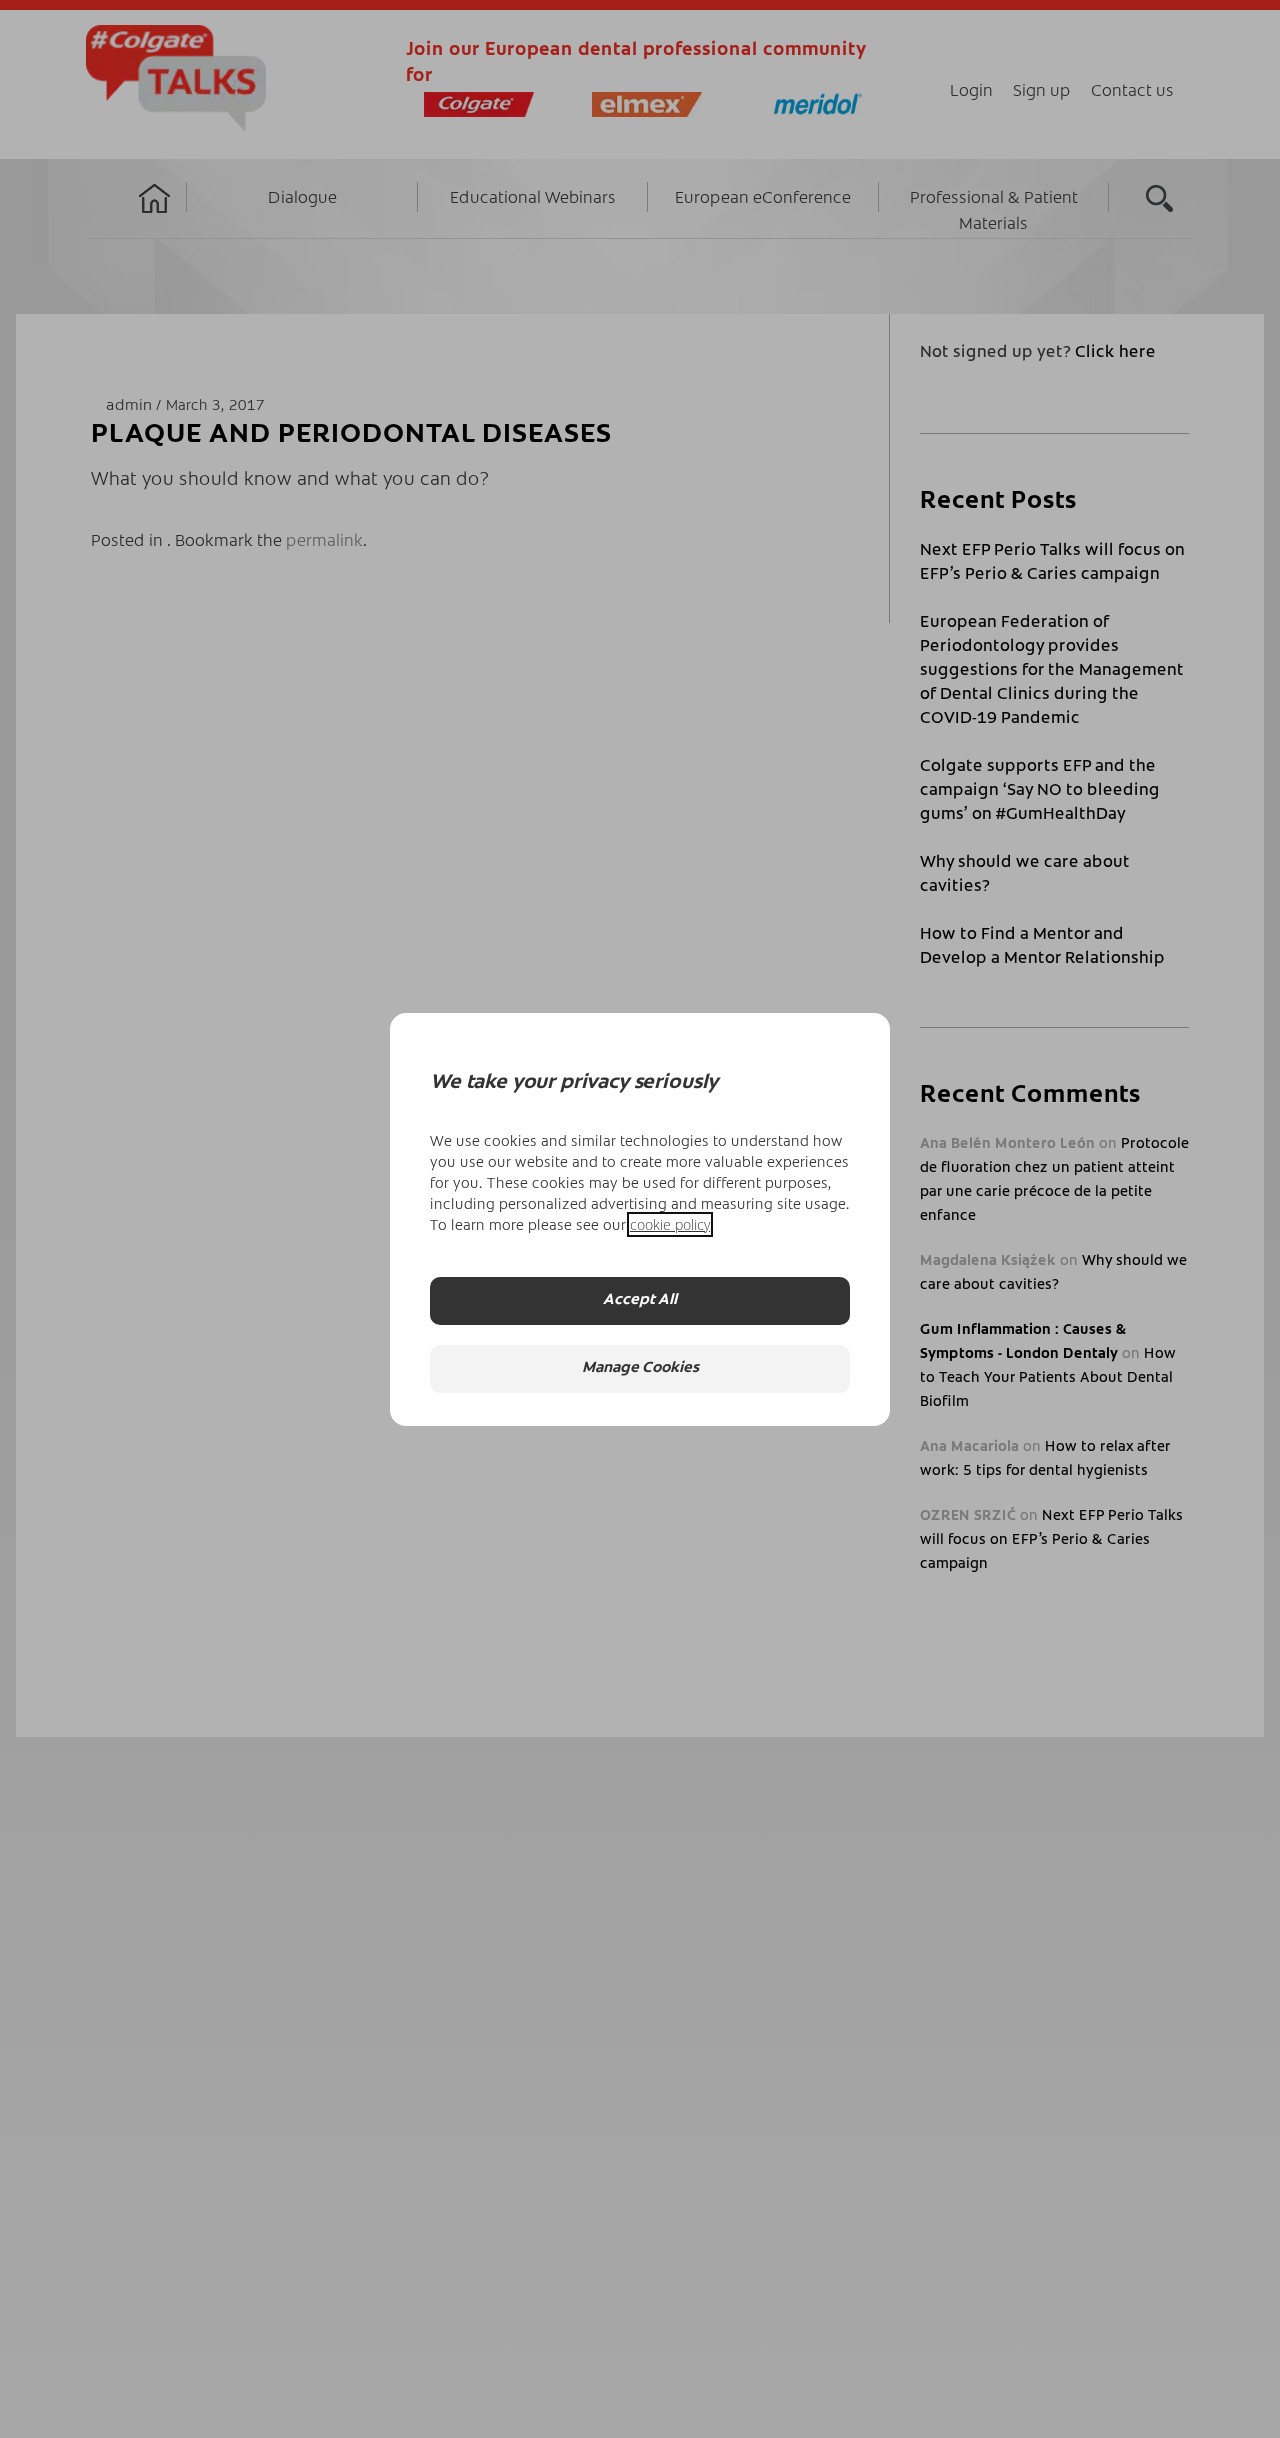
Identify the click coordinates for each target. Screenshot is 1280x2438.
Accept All (640, 1300)
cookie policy (670, 1224)
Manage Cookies (640, 1368)
